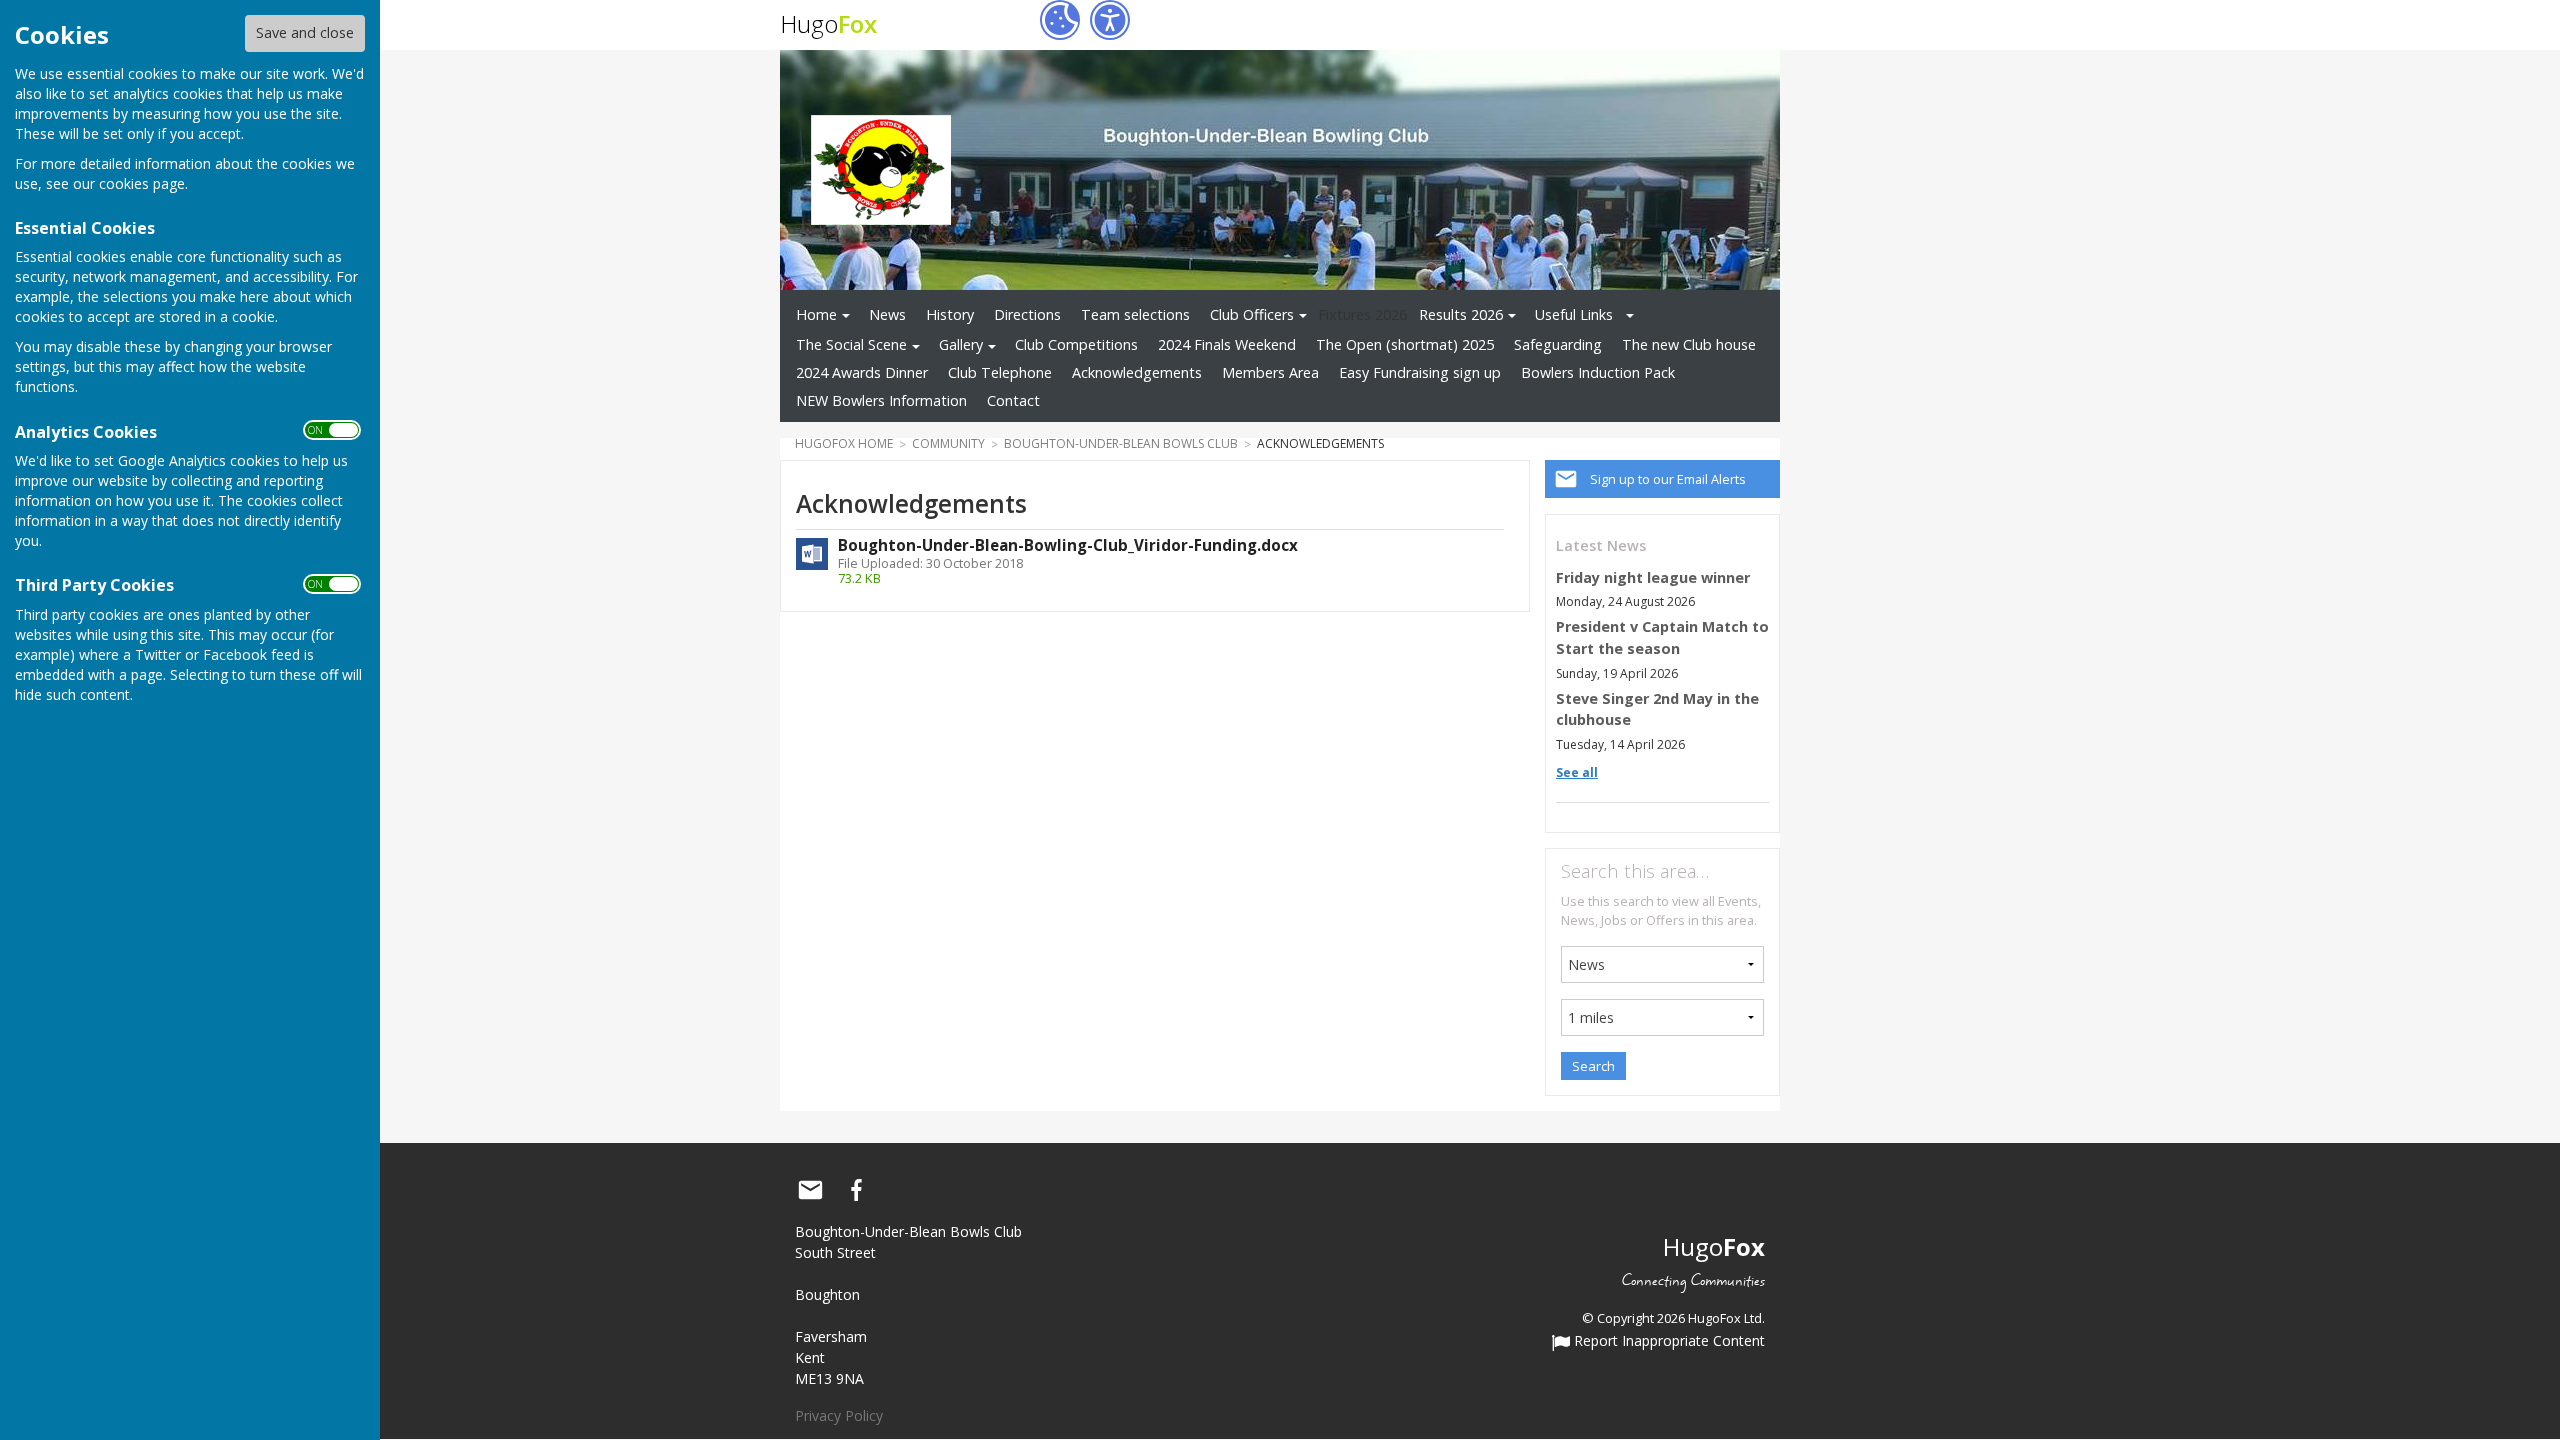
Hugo (828, 23)
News (887, 314)
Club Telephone (1000, 372)
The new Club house (1689, 344)
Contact (1013, 400)
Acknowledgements (1137, 372)
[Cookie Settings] (1060, 20)
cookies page (142, 183)
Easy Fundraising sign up (1420, 372)
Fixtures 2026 (1362, 314)
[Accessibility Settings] (1110, 20)
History (950, 314)
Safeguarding (1558, 344)
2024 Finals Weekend (1227, 344)
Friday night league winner (1653, 577)
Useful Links (1574, 314)
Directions (1027, 314)
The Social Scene (851, 344)
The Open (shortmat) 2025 (1405, 344)
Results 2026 (1461, 314)
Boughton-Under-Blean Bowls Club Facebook (856, 1190)
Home (816, 314)
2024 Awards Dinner (862, 372)
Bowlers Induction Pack (1598, 372)
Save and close (305, 32)
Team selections (1135, 314)
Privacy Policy (839, 1415)
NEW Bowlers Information (881, 400)
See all (1577, 772)
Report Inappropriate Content (1667, 1342)
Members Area (1270, 372)
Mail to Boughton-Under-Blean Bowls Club (810, 1190)
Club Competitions (1076, 344)
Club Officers (1252, 314)
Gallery (961, 344)
